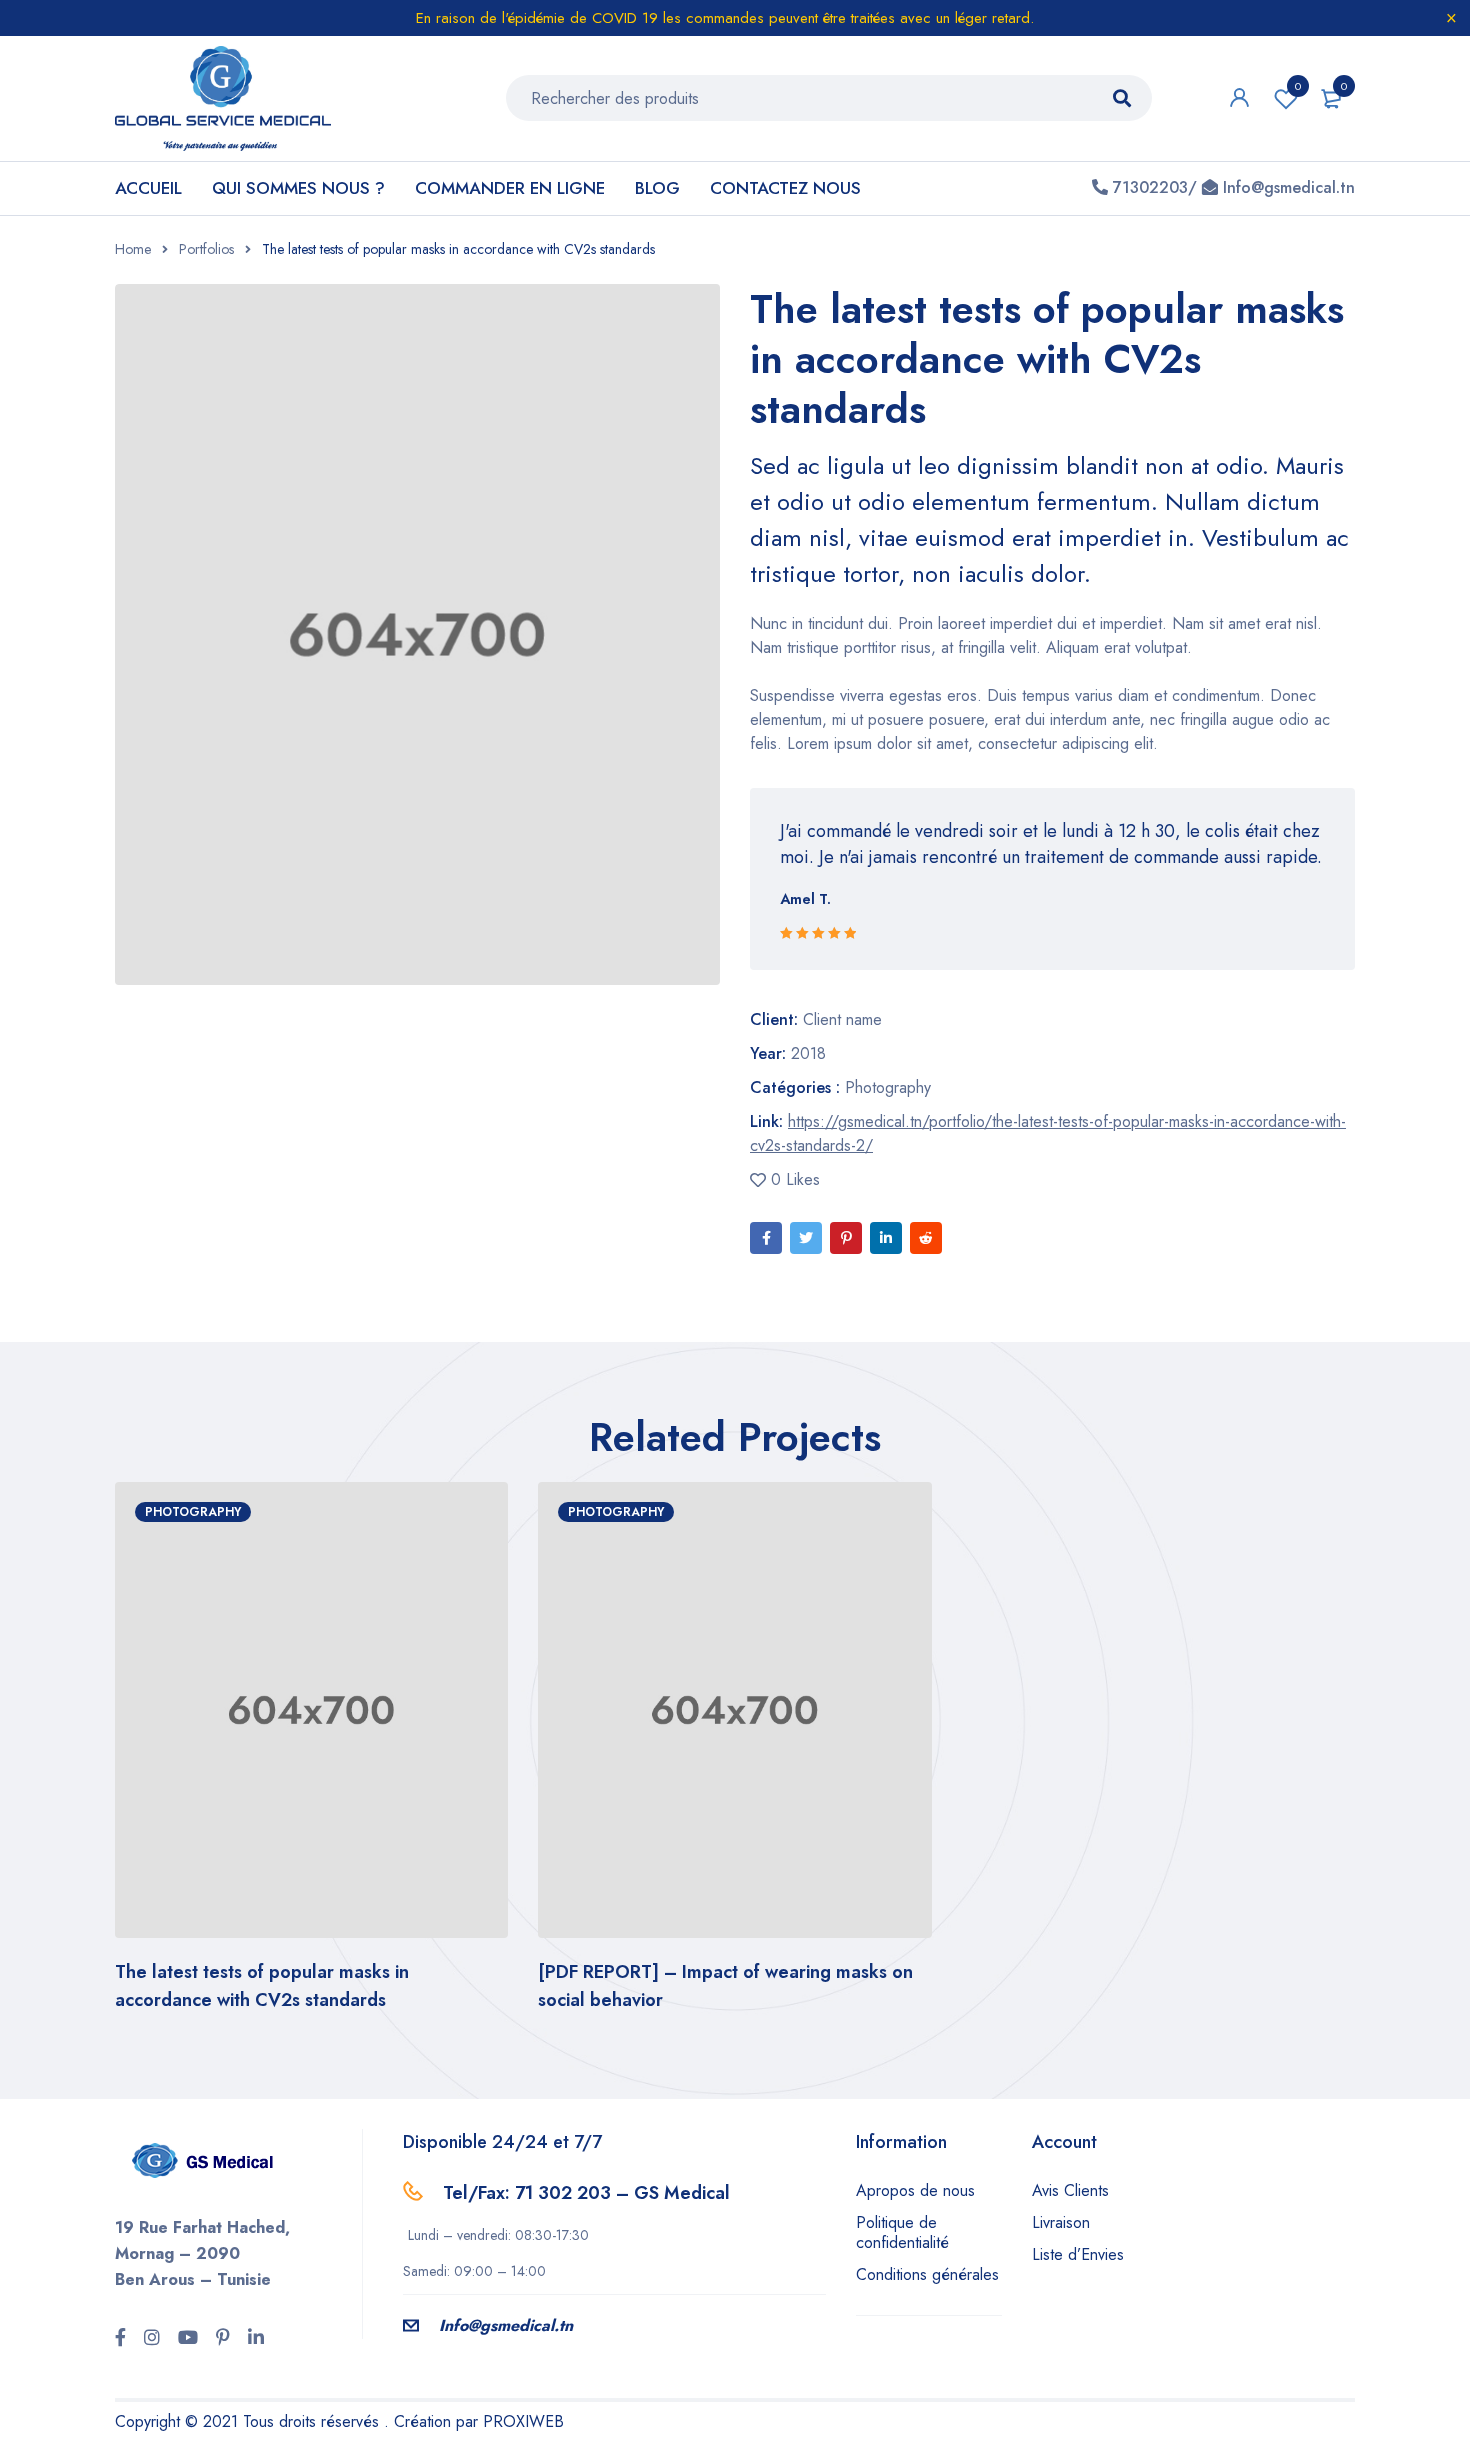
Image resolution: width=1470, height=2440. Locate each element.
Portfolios (206, 249)
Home (133, 249)
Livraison (1061, 2222)
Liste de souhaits (1298, 86)
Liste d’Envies (1078, 2254)
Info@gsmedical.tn (506, 2325)
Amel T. (805, 899)
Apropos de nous (915, 2190)
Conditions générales (927, 2274)
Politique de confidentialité (902, 2232)
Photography (888, 1087)
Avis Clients (1070, 2190)
